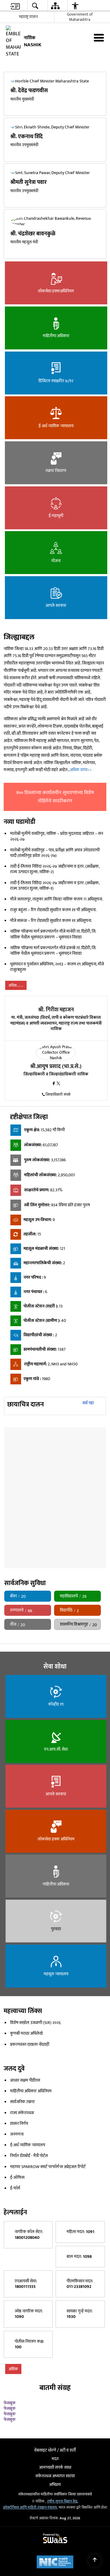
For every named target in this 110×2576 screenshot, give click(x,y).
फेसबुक (10, 2427)
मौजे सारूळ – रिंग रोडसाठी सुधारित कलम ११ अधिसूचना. (51, 939)
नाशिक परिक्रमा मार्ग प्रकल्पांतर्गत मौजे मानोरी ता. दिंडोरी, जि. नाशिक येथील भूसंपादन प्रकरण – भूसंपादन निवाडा (53, 953)
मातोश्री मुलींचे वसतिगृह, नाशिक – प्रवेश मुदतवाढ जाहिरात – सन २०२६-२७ (57, 855)
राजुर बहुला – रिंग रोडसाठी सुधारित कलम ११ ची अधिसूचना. (53, 928)
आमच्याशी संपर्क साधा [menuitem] (55, 2497)
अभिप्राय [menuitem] (55, 2514)
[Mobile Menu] (99, 38)
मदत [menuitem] (55, 2488)
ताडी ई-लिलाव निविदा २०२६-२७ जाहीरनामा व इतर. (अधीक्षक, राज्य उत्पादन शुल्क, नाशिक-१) (55, 904)
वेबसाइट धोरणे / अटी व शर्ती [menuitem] (55, 2480)
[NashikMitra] (19, 2460)
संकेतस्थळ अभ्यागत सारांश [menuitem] (55, 2505)
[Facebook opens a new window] (54, 1103)
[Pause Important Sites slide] (99, 2463)
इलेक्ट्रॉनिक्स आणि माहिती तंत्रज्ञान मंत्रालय (30, 2537)
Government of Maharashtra (80, 17)
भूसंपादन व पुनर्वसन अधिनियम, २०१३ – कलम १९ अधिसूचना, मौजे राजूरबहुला (57, 986)
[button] (8, 69)
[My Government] (60, 2460)
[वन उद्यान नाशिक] (54, 1433)
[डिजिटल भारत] (82, 2460)
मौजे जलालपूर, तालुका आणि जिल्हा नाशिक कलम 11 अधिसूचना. (57, 918)
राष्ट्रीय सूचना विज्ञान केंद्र (62, 2531)
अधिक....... (16, 1004)
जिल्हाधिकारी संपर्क (58, 1113)
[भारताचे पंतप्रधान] (42, 2460)
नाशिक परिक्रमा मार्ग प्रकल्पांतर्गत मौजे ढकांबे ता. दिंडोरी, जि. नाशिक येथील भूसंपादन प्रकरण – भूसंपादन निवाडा (53, 969)
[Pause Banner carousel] (102, 67)
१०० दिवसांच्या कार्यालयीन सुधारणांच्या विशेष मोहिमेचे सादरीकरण (55, 816)
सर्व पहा (88, 1422)
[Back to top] (95, 2561)
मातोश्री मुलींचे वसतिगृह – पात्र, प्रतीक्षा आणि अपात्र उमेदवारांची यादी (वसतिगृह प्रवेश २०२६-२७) (55, 871)
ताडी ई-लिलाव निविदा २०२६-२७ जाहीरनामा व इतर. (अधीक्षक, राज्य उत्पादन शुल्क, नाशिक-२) (55, 888)
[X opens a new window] (58, 1103)
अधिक (13, 2393)
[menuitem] (15, 6)
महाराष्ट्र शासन (28, 17)
